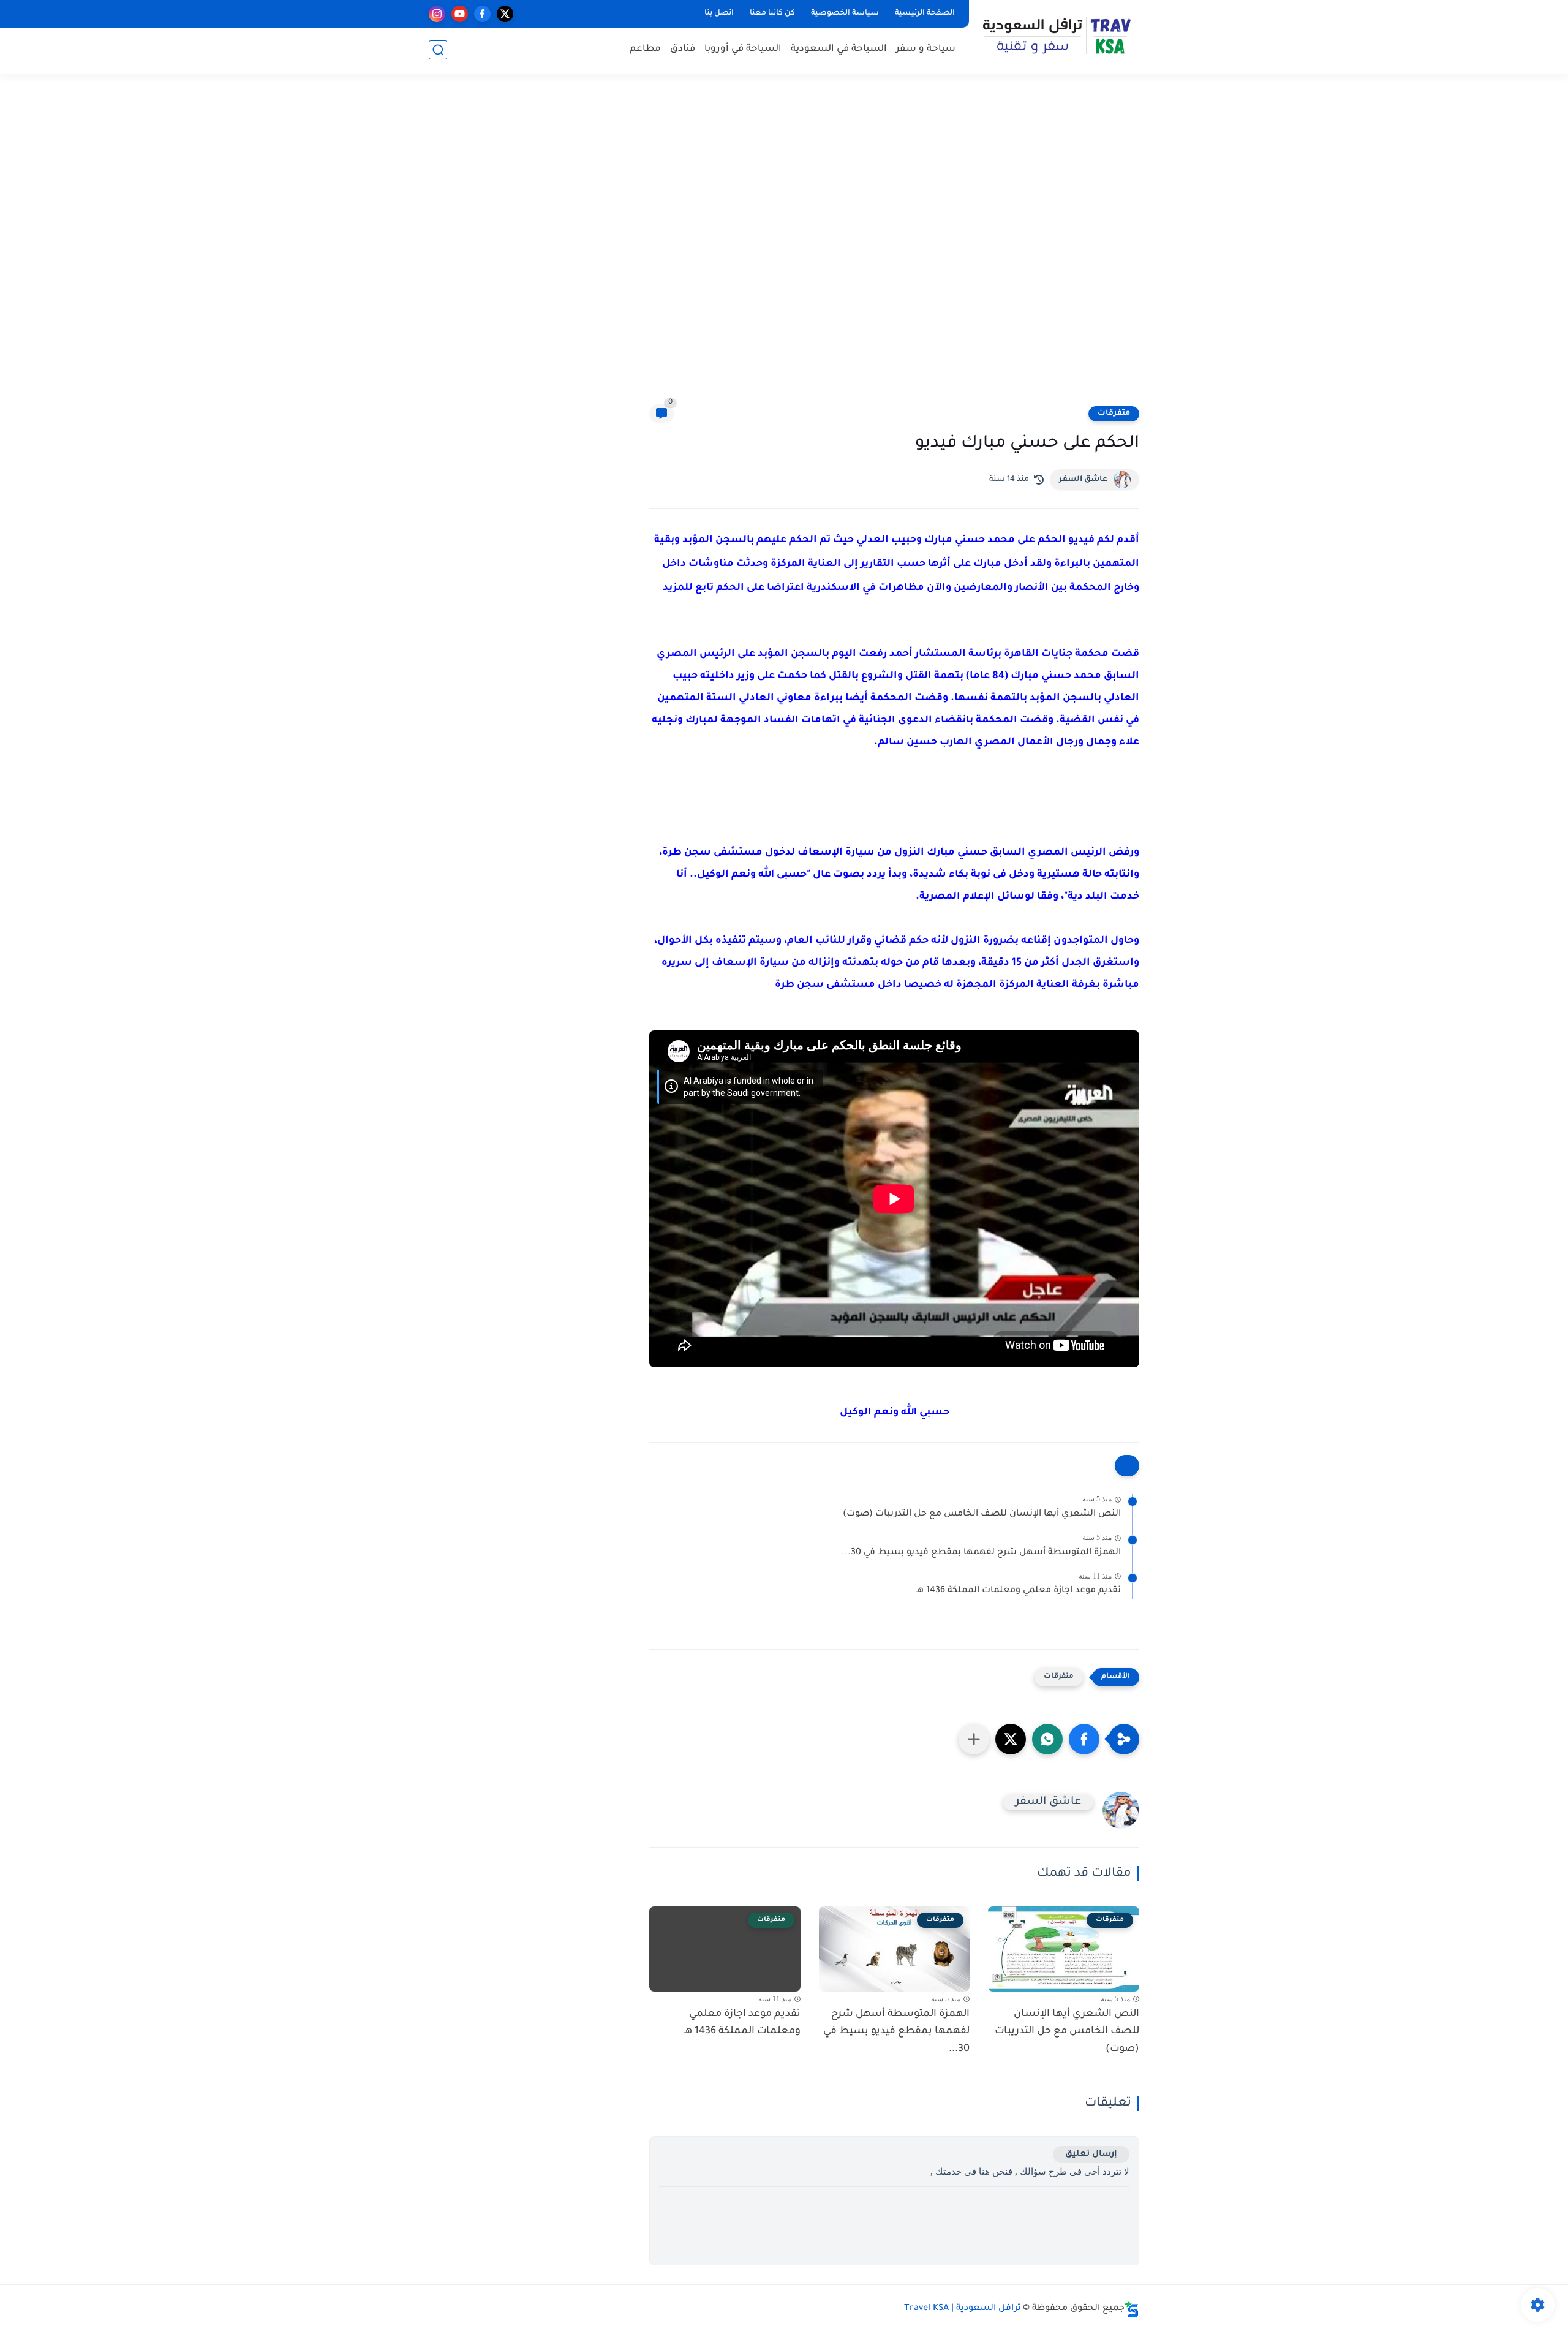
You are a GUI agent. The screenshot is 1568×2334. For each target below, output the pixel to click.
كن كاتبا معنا (772, 13)
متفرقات (1114, 414)
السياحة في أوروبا (743, 49)
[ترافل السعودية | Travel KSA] (1057, 36)
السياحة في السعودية (839, 49)
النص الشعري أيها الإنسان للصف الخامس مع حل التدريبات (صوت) (982, 1514)
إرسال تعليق (1091, 2154)
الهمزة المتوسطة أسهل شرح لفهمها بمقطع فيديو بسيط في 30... (981, 1553)
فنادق (683, 49)
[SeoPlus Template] (1132, 2309)
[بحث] (438, 50)
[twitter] (505, 14)
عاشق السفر (1083, 480)
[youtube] (460, 14)
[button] (1084, 1739)
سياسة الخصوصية (845, 13)
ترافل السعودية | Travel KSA (963, 2309)
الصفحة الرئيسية (925, 13)
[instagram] (437, 14)
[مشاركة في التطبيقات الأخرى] (974, 1739)
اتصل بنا (719, 13)
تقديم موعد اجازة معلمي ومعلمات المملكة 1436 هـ (1019, 1591)
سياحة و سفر (926, 49)
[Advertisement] (784, 247)
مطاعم (645, 49)
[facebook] (482, 14)
